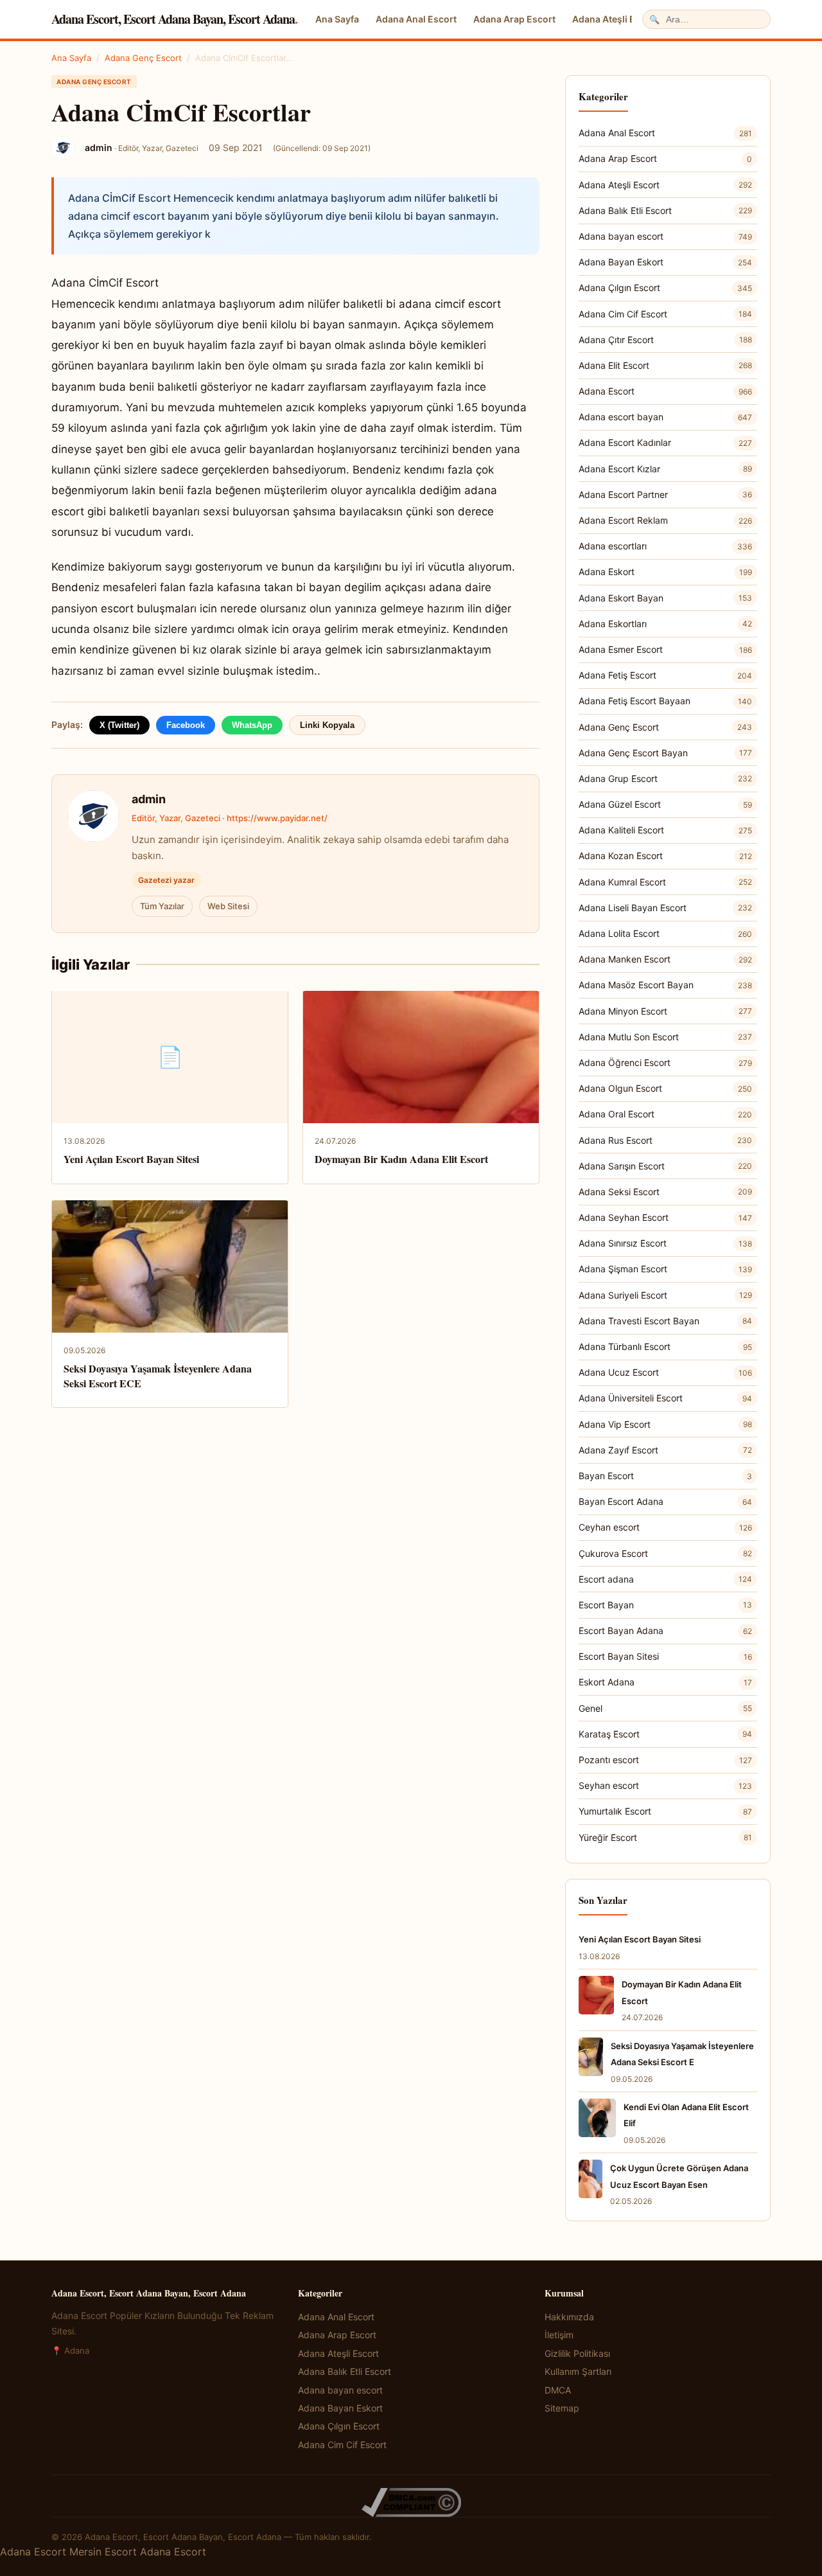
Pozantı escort (665, 1760)
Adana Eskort (665, 572)
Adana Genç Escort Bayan (665, 753)
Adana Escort (665, 391)
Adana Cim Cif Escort (665, 314)
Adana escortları (665, 546)
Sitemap (562, 2408)
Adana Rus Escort (665, 1140)
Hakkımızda (569, 2317)
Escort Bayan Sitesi (665, 1656)
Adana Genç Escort (143, 58)
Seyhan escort (665, 1785)
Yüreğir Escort (665, 1837)
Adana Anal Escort (416, 19)
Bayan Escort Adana (665, 1501)
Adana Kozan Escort (665, 856)
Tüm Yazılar (162, 906)
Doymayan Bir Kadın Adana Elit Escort (401, 1159)
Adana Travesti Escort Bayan (665, 1321)
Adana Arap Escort (514, 19)
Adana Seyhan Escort (665, 1217)
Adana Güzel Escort (665, 804)
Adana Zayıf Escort (665, 1450)
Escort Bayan (665, 1605)
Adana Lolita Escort (665, 933)
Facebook (186, 725)
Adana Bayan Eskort (665, 262)
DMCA (558, 2390)
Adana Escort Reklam (665, 520)
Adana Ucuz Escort (665, 1372)
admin (149, 799)
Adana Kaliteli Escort (665, 830)
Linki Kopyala (327, 725)
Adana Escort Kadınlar (665, 442)
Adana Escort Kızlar (665, 469)
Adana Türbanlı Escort (665, 1346)
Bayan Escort (665, 1476)
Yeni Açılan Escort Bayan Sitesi (131, 1159)
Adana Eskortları (665, 624)
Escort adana (665, 1579)
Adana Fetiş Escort (665, 675)
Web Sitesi (228, 906)
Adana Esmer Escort (665, 649)
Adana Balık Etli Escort (665, 210)
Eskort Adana (665, 1682)
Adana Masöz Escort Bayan (665, 985)
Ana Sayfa (337, 19)
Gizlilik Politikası (577, 2353)
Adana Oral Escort (665, 1114)
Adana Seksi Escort (665, 1192)
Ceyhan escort (665, 1527)
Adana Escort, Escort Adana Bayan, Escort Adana (174, 19)
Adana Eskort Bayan (665, 598)
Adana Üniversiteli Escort (665, 1398)
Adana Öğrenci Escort (665, 1062)
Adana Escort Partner (665, 494)
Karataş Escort (665, 1734)
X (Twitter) (119, 725)
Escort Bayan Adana (665, 1630)
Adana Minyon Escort (665, 1011)
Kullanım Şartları (578, 2371)
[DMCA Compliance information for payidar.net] (411, 2502)
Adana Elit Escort (665, 365)
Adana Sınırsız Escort (665, 1243)
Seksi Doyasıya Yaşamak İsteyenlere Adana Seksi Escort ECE (158, 1375)
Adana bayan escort (665, 236)
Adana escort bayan (665, 417)
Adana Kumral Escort (665, 882)
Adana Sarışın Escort (665, 1166)
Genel (665, 1708)
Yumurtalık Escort (665, 1811)
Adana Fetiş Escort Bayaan (665, 701)
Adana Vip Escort (665, 1424)
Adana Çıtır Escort (665, 340)
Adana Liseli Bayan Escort (665, 908)
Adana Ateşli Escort (615, 19)
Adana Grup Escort (665, 778)
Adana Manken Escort (665, 959)
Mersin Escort (103, 2552)
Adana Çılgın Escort (665, 288)
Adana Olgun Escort (665, 1088)
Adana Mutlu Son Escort (665, 1037)
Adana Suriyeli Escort (665, 1295)
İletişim (559, 2335)
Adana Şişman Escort (665, 1269)
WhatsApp (252, 725)
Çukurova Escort (665, 1553)
